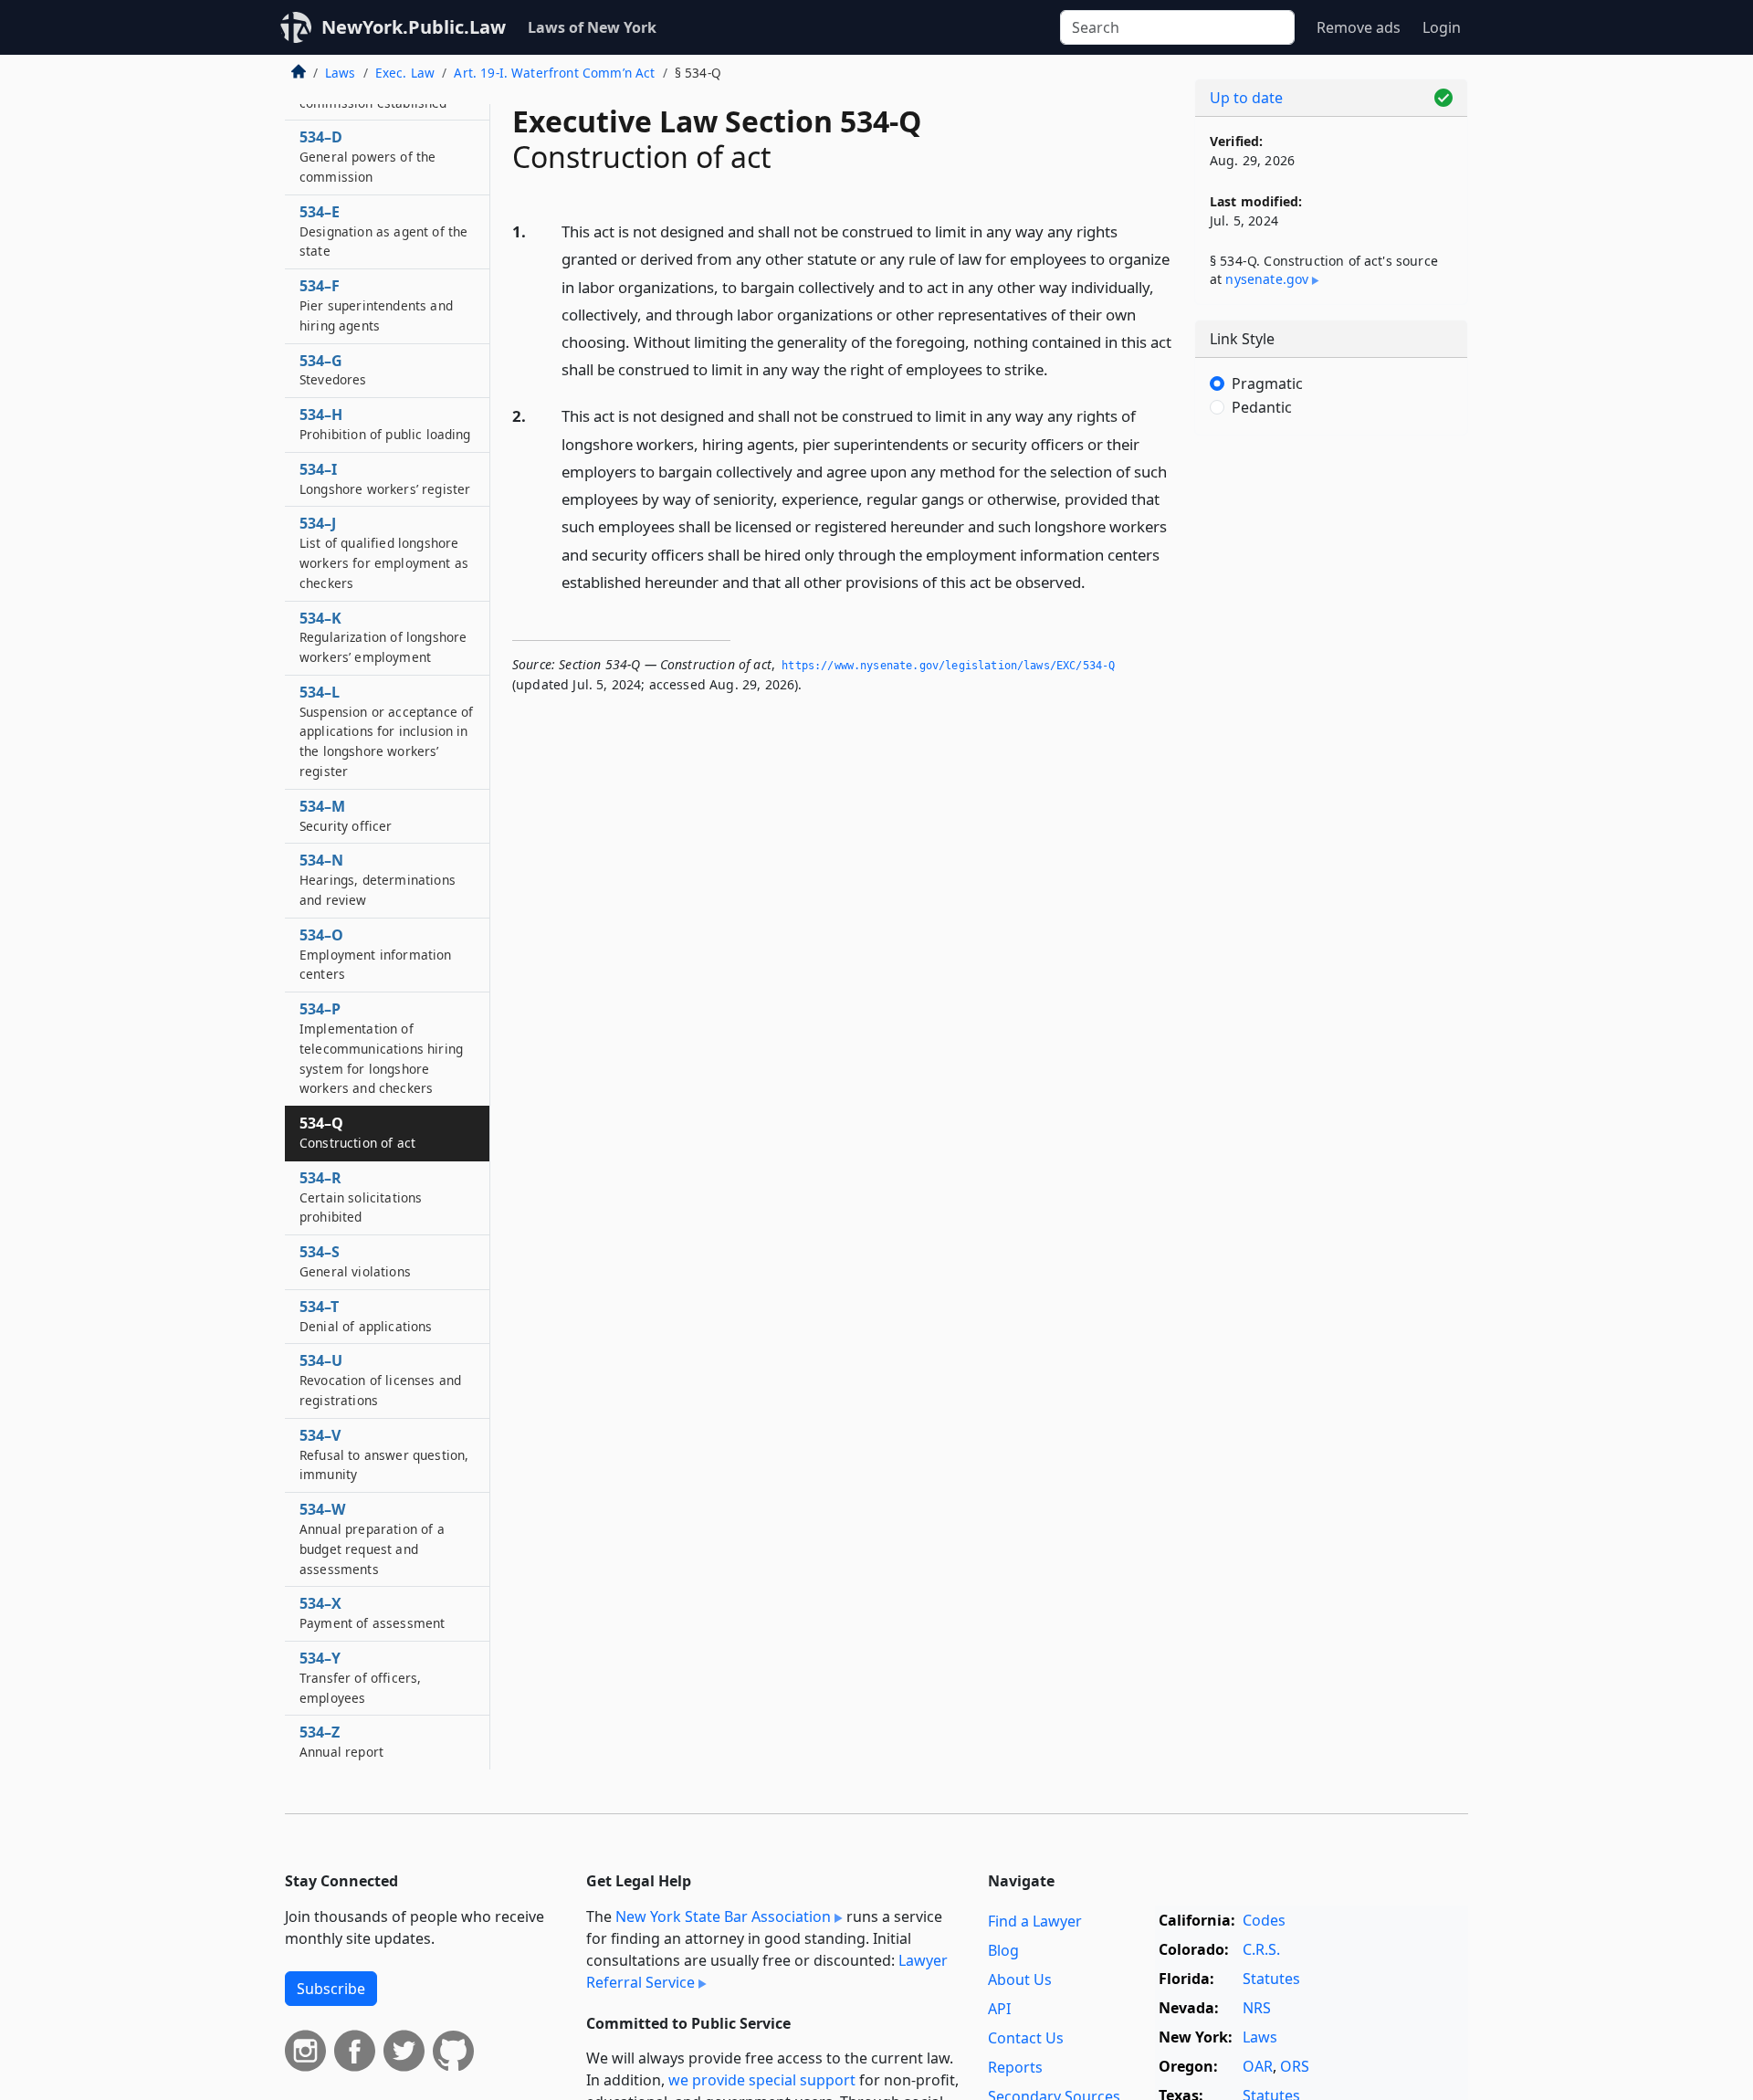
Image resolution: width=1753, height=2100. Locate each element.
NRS (1257, 2008)
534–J (384, 552)
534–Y (360, 1677)
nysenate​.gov (1267, 279)
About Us (1020, 1979)
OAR (1258, 2066)
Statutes (1271, 1979)
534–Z (341, 1741)
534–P (381, 1048)
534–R (361, 1197)
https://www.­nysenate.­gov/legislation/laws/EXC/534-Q (948, 666)
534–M (346, 815)
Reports (1015, 2067)
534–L (386, 731)
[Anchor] (1058, 368)
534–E (383, 231)
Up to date (1246, 98)
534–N (378, 879)
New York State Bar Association (723, 1916)
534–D (367, 156)
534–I (385, 478)
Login (1442, 27)
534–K (383, 637)
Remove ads (1359, 27)
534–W (372, 1538)
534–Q (357, 1132)
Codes (1264, 1920)
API (999, 2009)
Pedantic (1262, 407)
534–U (380, 1380)
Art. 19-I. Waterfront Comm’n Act (554, 73)
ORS (1295, 2066)
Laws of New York (592, 27)
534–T (366, 1316)
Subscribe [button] (331, 1989)
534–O (376, 954)
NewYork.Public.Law (414, 27)
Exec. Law (405, 73)
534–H (385, 424)
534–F (376, 305)
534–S (355, 1261)
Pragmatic (1267, 383)
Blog (1003, 1950)
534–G (333, 370)
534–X (372, 1612)
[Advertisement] (1331, 735)
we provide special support (762, 2080)
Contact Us (1026, 2038)
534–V (384, 1454)
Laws (341, 73)
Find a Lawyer (1035, 1921)
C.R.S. (1261, 1949)
